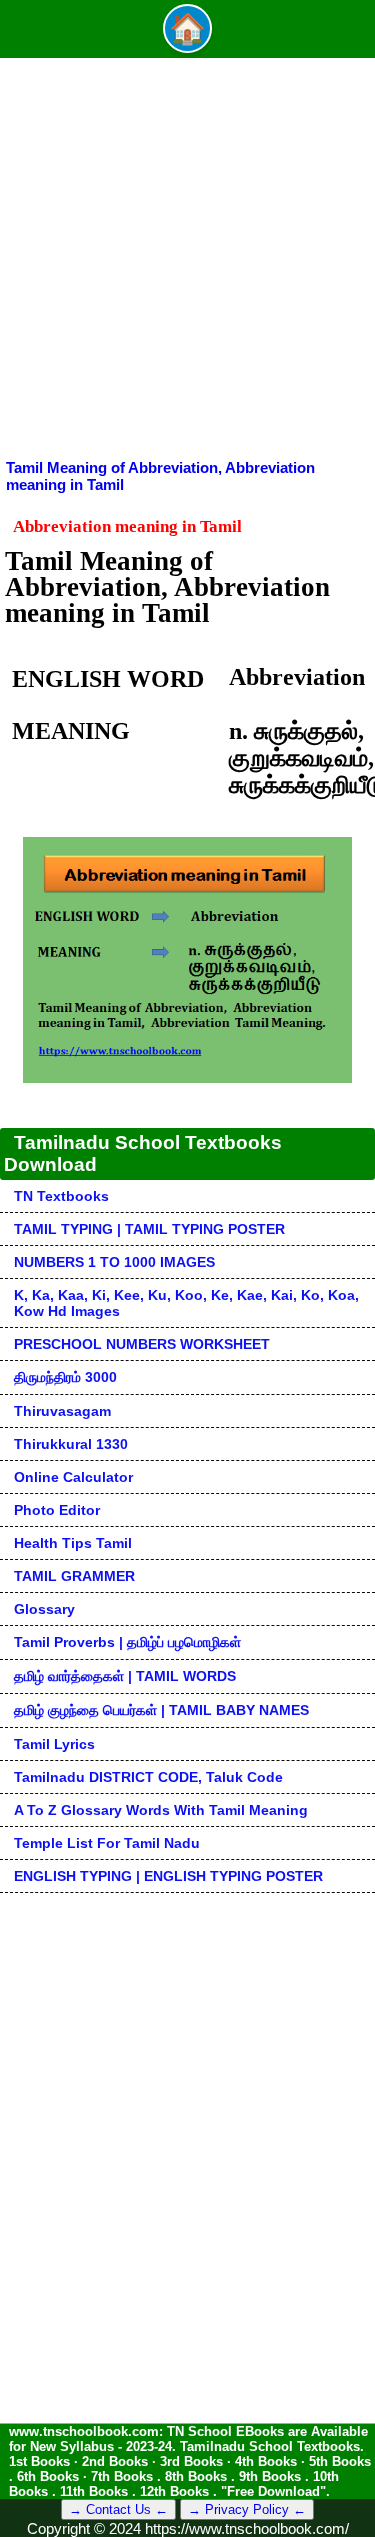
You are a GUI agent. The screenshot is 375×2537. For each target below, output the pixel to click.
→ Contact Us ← (118, 2509)
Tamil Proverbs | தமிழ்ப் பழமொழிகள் (127, 1642)
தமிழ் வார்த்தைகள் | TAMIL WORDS (125, 1676)
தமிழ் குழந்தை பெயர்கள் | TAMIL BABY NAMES (161, 1710)
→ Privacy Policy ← (247, 2509)
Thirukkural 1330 (71, 1444)
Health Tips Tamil (73, 1543)
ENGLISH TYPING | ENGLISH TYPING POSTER (168, 1876)
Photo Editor (57, 1510)
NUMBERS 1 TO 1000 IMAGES (114, 1262)
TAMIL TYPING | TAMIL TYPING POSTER (149, 1229)
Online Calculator (73, 1477)
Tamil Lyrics (54, 1744)
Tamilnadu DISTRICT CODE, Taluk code (148, 1777)
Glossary (44, 1609)
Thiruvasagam (62, 1411)
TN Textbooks (61, 1196)
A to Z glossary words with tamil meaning (161, 1810)
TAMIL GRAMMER (74, 1576)
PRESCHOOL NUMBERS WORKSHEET (142, 1344)
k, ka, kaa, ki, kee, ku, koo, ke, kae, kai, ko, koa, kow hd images (186, 1303)
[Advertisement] (187, 261)
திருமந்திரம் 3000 (65, 1377)
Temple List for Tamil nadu (107, 1843)
